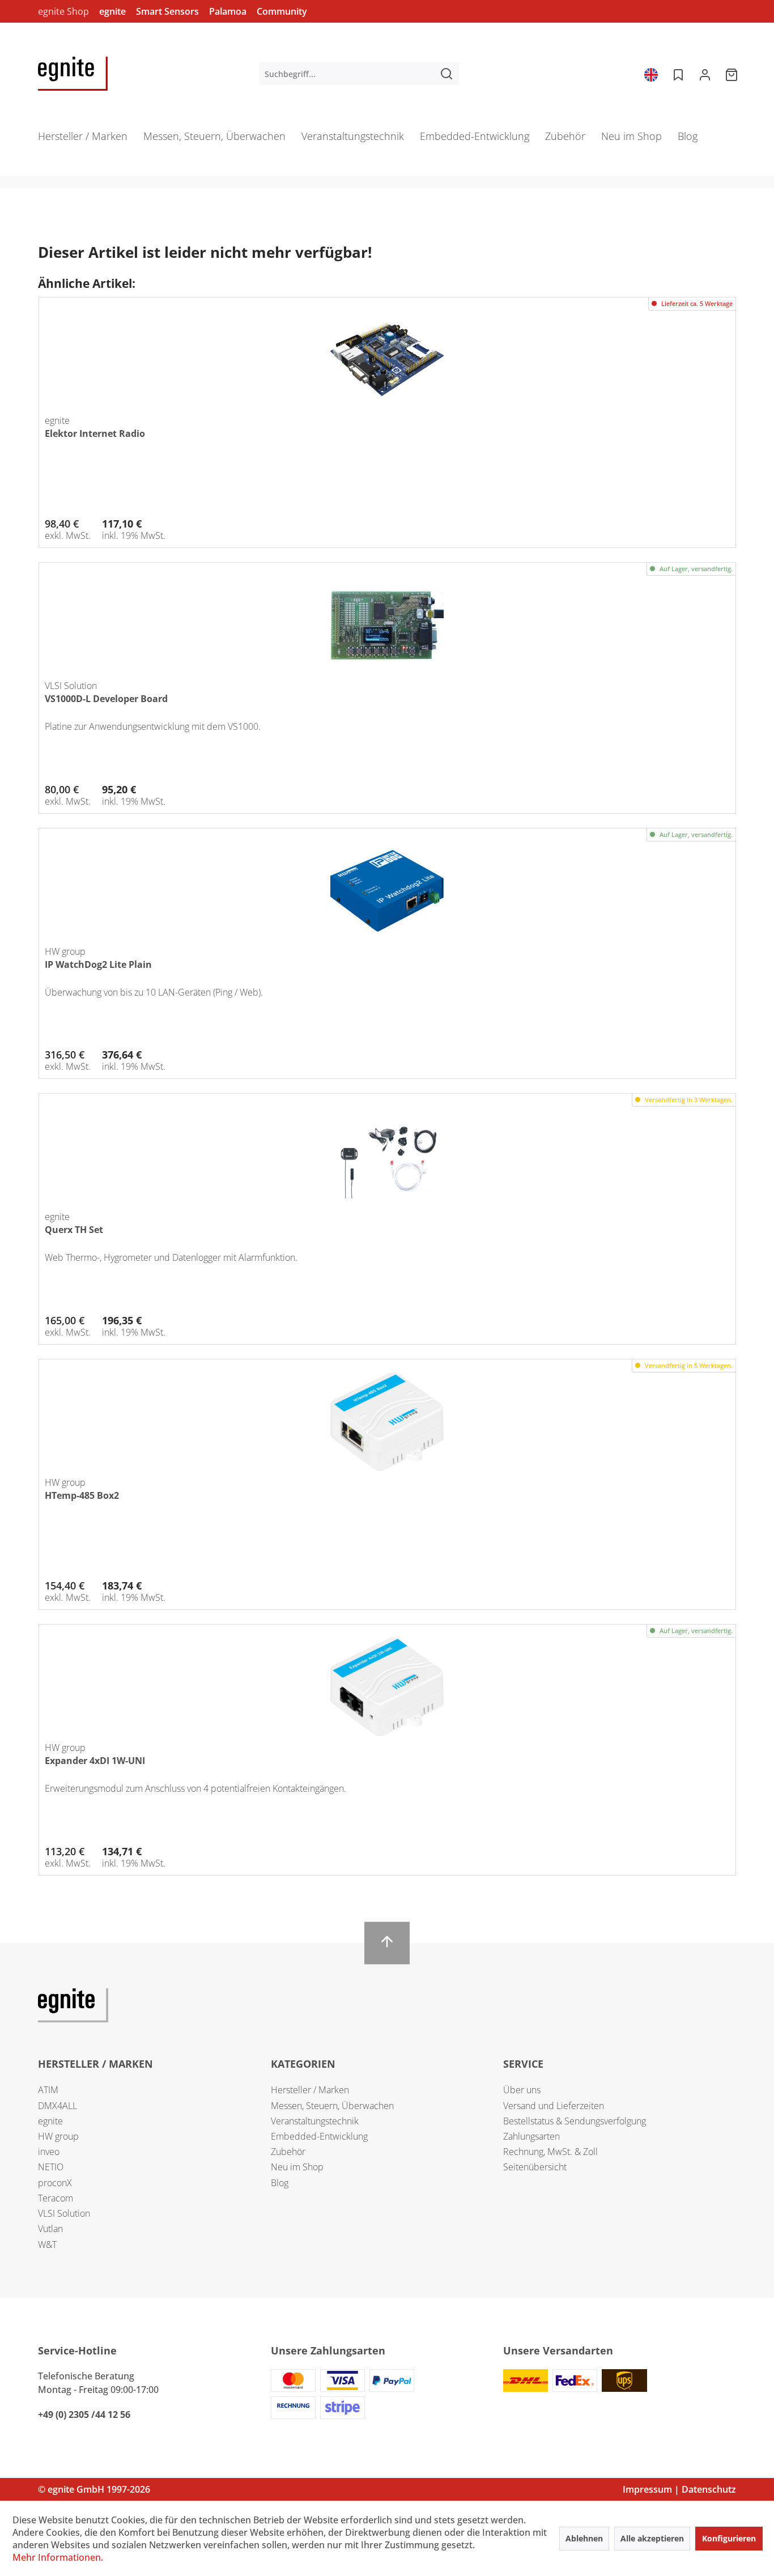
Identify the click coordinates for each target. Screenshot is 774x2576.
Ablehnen (584, 2538)
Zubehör (288, 2152)
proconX (55, 2183)
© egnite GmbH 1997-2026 (94, 2489)
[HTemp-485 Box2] (388, 1422)
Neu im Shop (297, 2167)
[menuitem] (359, 74)
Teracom (56, 2198)
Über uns (522, 2090)
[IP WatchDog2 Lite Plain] (388, 891)
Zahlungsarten (531, 2136)
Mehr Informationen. (58, 2557)
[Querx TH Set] (388, 1156)
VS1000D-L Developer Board (106, 699)
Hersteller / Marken (310, 2090)
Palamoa (228, 11)
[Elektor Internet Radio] (388, 360)
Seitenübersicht (535, 2167)
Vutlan (50, 2229)
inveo (49, 2152)
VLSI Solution (64, 2213)
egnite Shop (63, 11)
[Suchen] (446, 74)
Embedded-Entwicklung (319, 2136)
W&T (47, 2245)
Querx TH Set (74, 1230)
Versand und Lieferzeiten (554, 2106)
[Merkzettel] (677, 74)
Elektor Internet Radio (95, 433)
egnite (112, 11)
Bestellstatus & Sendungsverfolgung (575, 2121)
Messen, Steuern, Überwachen (332, 2106)
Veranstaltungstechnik (315, 2121)
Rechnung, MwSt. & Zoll (550, 2152)
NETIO (51, 2167)
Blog (280, 2183)
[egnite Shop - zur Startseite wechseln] (73, 74)
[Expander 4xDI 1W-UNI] (388, 1687)
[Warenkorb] (733, 74)
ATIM (48, 2090)
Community (282, 11)
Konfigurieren (729, 2538)
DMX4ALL (58, 2106)
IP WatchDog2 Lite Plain (98, 964)
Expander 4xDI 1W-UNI (95, 1761)
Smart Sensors (167, 11)
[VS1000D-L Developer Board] (388, 625)
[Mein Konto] (705, 74)
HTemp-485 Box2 (82, 1495)
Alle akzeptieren (652, 2538)
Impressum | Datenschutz (679, 2489)
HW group (58, 2136)
